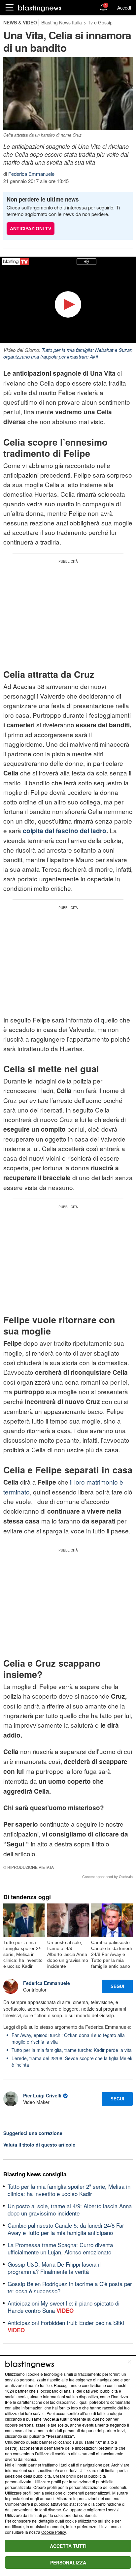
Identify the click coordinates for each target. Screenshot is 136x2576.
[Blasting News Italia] (40, 8)
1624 (10, 2391)
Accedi (124, 8)
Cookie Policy (53, 2532)
